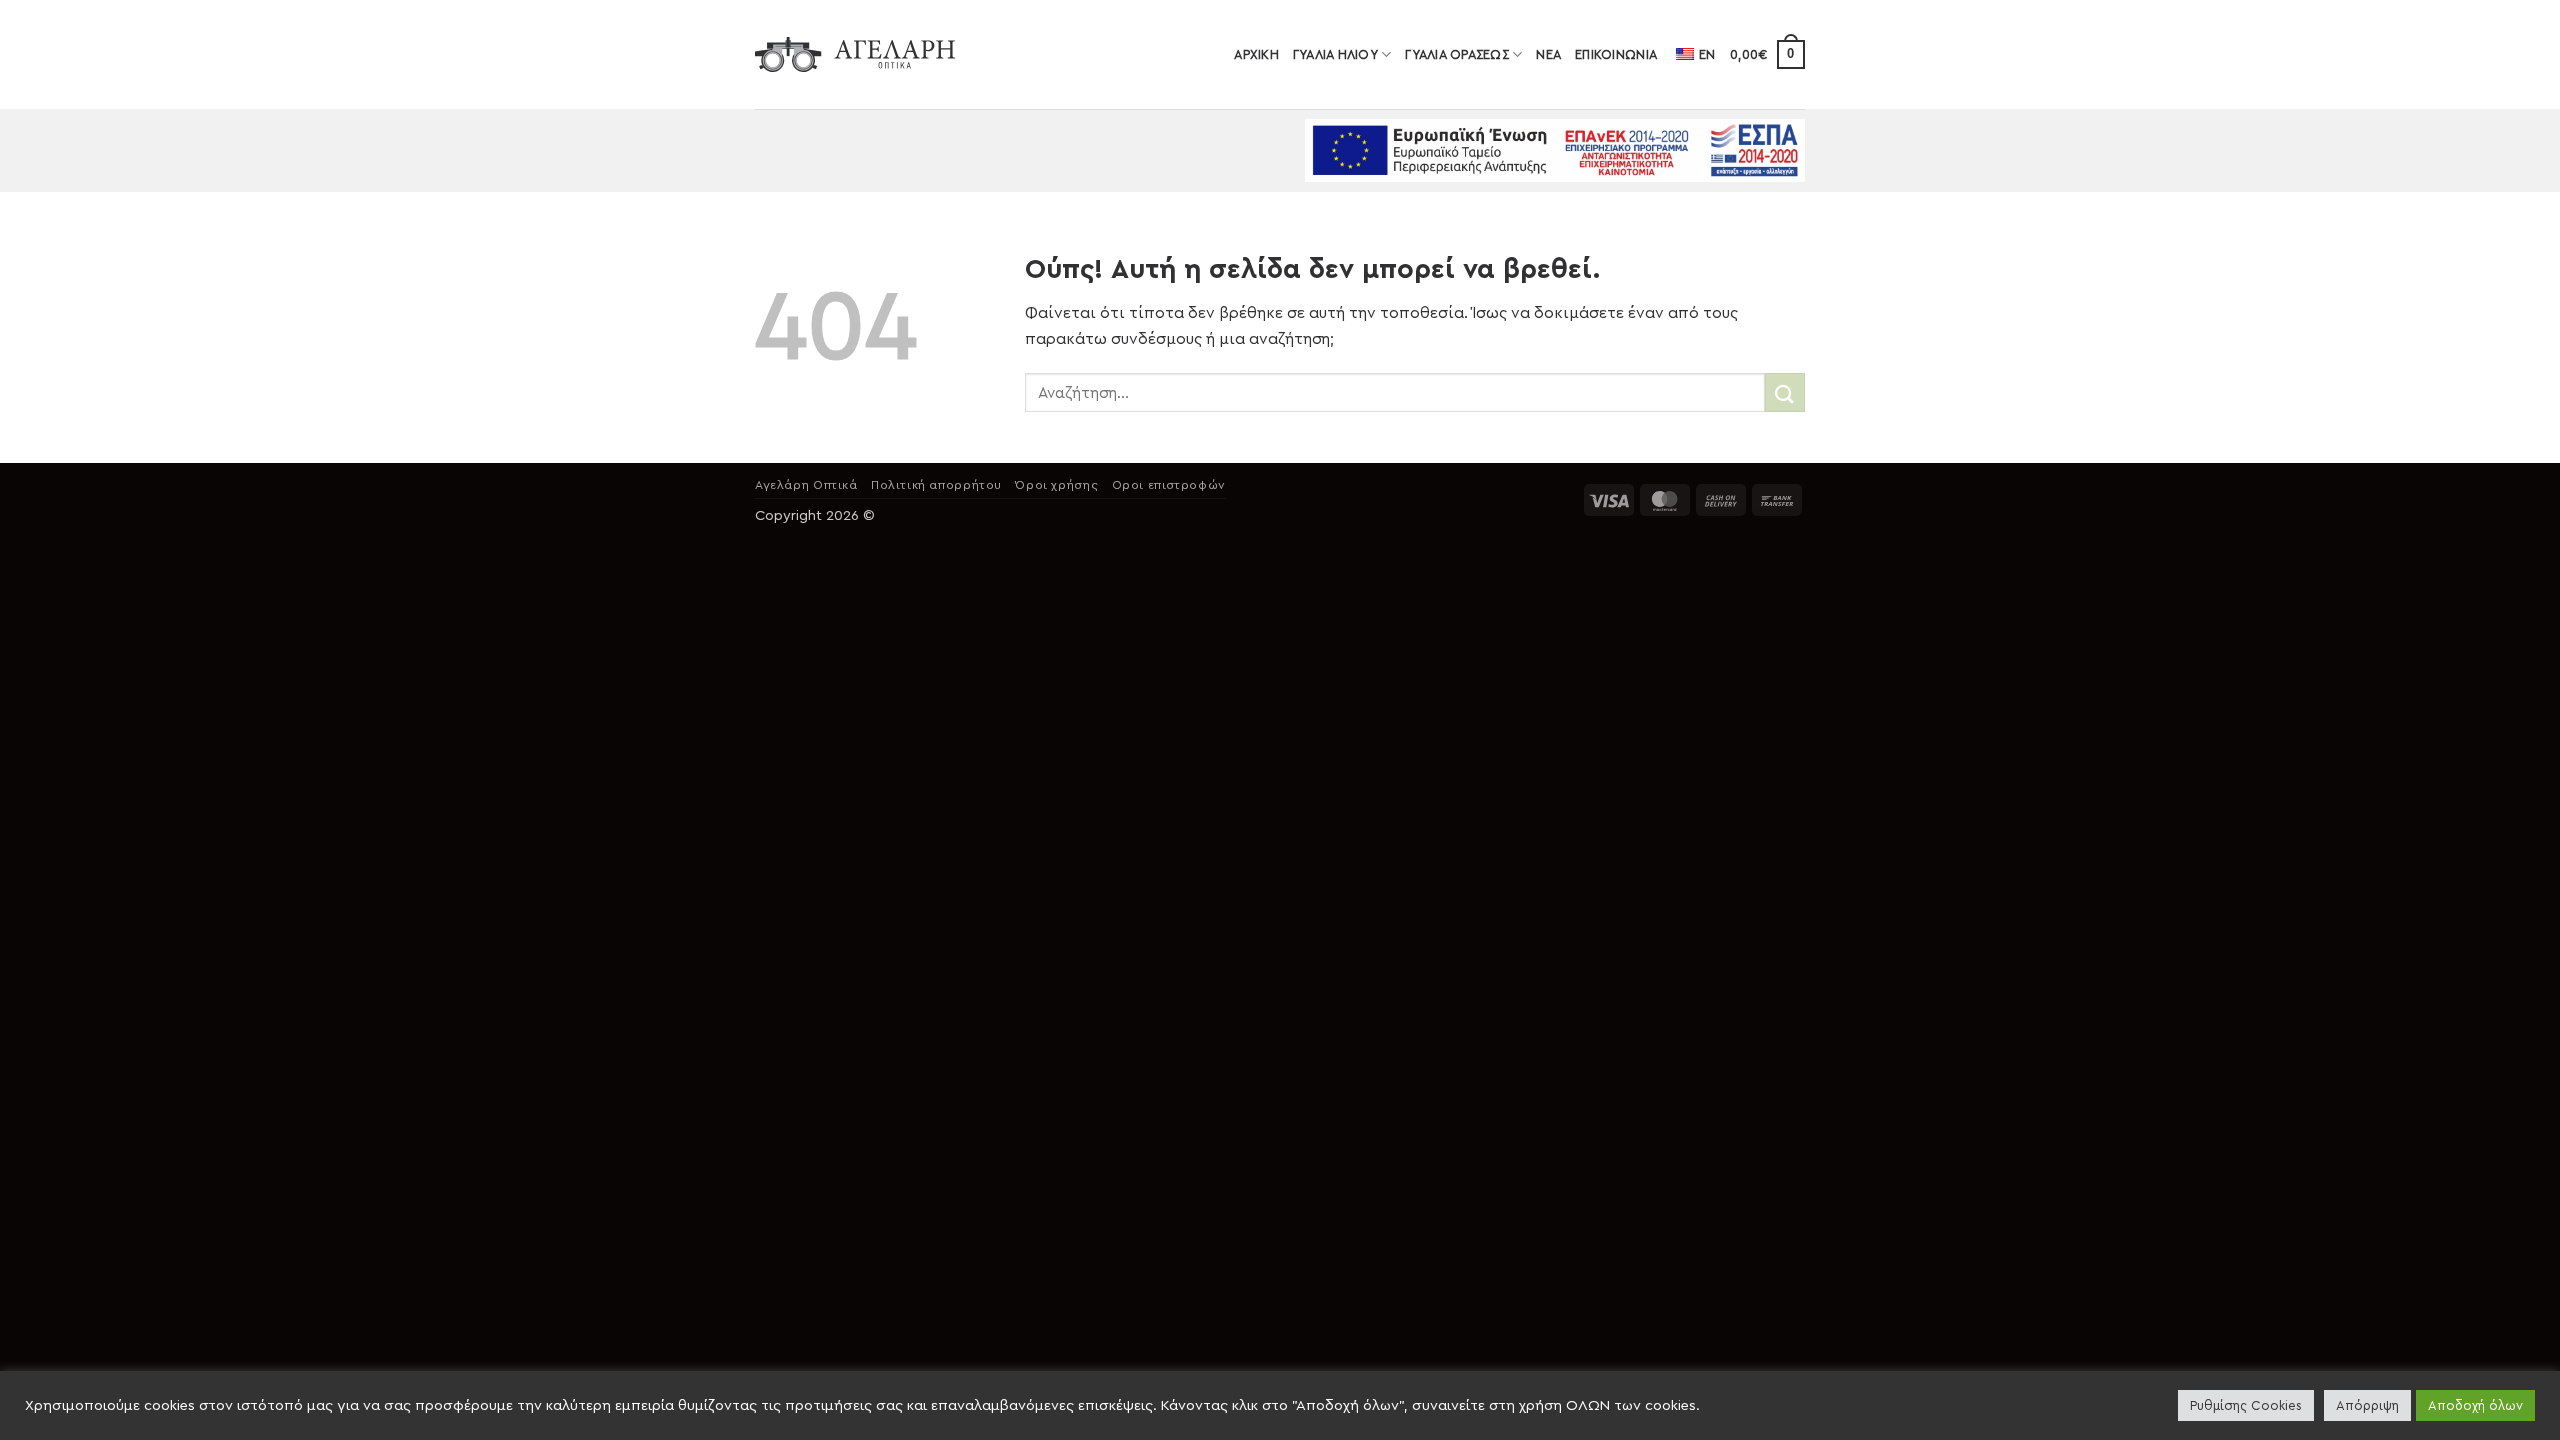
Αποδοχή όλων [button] (2475, 1405)
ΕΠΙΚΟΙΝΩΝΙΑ (1616, 55)
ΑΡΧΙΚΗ (1256, 55)
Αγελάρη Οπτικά (806, 485)
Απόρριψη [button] (2367, 1405)
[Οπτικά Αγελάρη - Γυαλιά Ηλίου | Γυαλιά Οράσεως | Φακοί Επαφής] (855, 54)
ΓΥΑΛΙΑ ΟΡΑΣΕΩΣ (1457, 55)
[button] (1767, 55)
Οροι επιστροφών (1169, 485)
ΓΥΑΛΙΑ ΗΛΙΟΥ (1335, 55)
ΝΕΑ (1548, 55)
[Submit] (1785, 392)
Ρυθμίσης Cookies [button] (2246, 1405)
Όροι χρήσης (1056, 485)
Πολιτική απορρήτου (936, 485)
